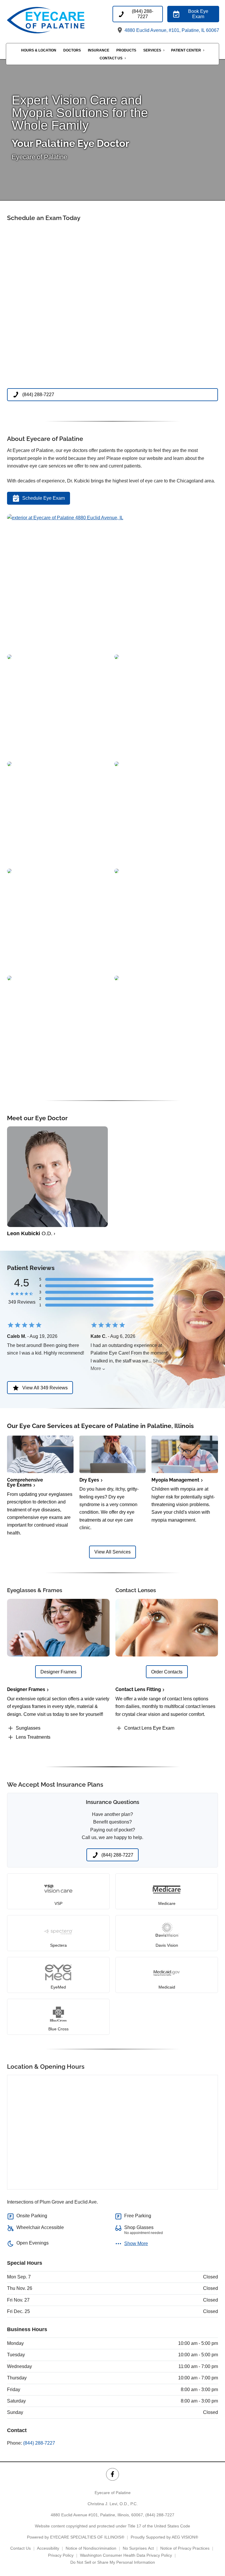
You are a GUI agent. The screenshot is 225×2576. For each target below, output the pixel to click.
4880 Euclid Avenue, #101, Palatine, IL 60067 (171, 30)
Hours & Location (39, 50)
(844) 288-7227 (39, 2443)
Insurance (99, 50)
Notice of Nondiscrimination (91, 2548)
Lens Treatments (33, 1737)
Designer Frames (26, 1689)
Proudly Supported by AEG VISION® (164, 2537)
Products (126, 50)
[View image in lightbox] (65, 518)
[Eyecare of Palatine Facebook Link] (112, 2474)
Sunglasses (28, 1728)
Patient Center (186, 50)
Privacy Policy (61, 2555)
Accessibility (48, 2548)
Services (152, 50)
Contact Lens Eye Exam (149, 1728)
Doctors (72, 50)
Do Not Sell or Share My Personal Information (113, 2562)
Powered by (76, 2537)
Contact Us (111, 58)
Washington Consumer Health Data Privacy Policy (126, 2555)
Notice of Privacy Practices (185, 2548)
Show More (136, 2244)
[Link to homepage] (59, 20)
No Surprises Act (138, 2548)
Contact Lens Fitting (138, 1689)
